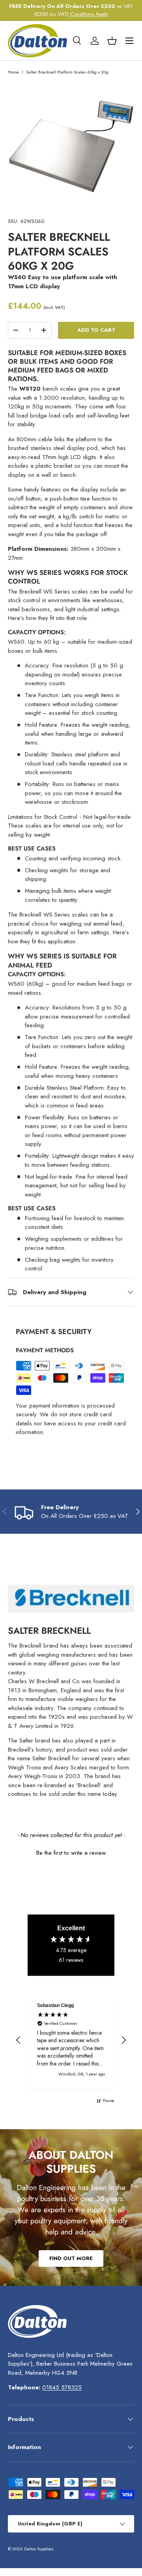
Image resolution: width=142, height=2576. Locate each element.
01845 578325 (62, 2387)
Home (13, 72)
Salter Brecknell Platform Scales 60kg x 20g (67, 72)
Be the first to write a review (71, 1853)
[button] (112, 41)
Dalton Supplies (39, 2549)
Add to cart (96, 330)
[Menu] (129, 41)
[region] (71, 2040)
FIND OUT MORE (71, 2258)
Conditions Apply (89, 14)
